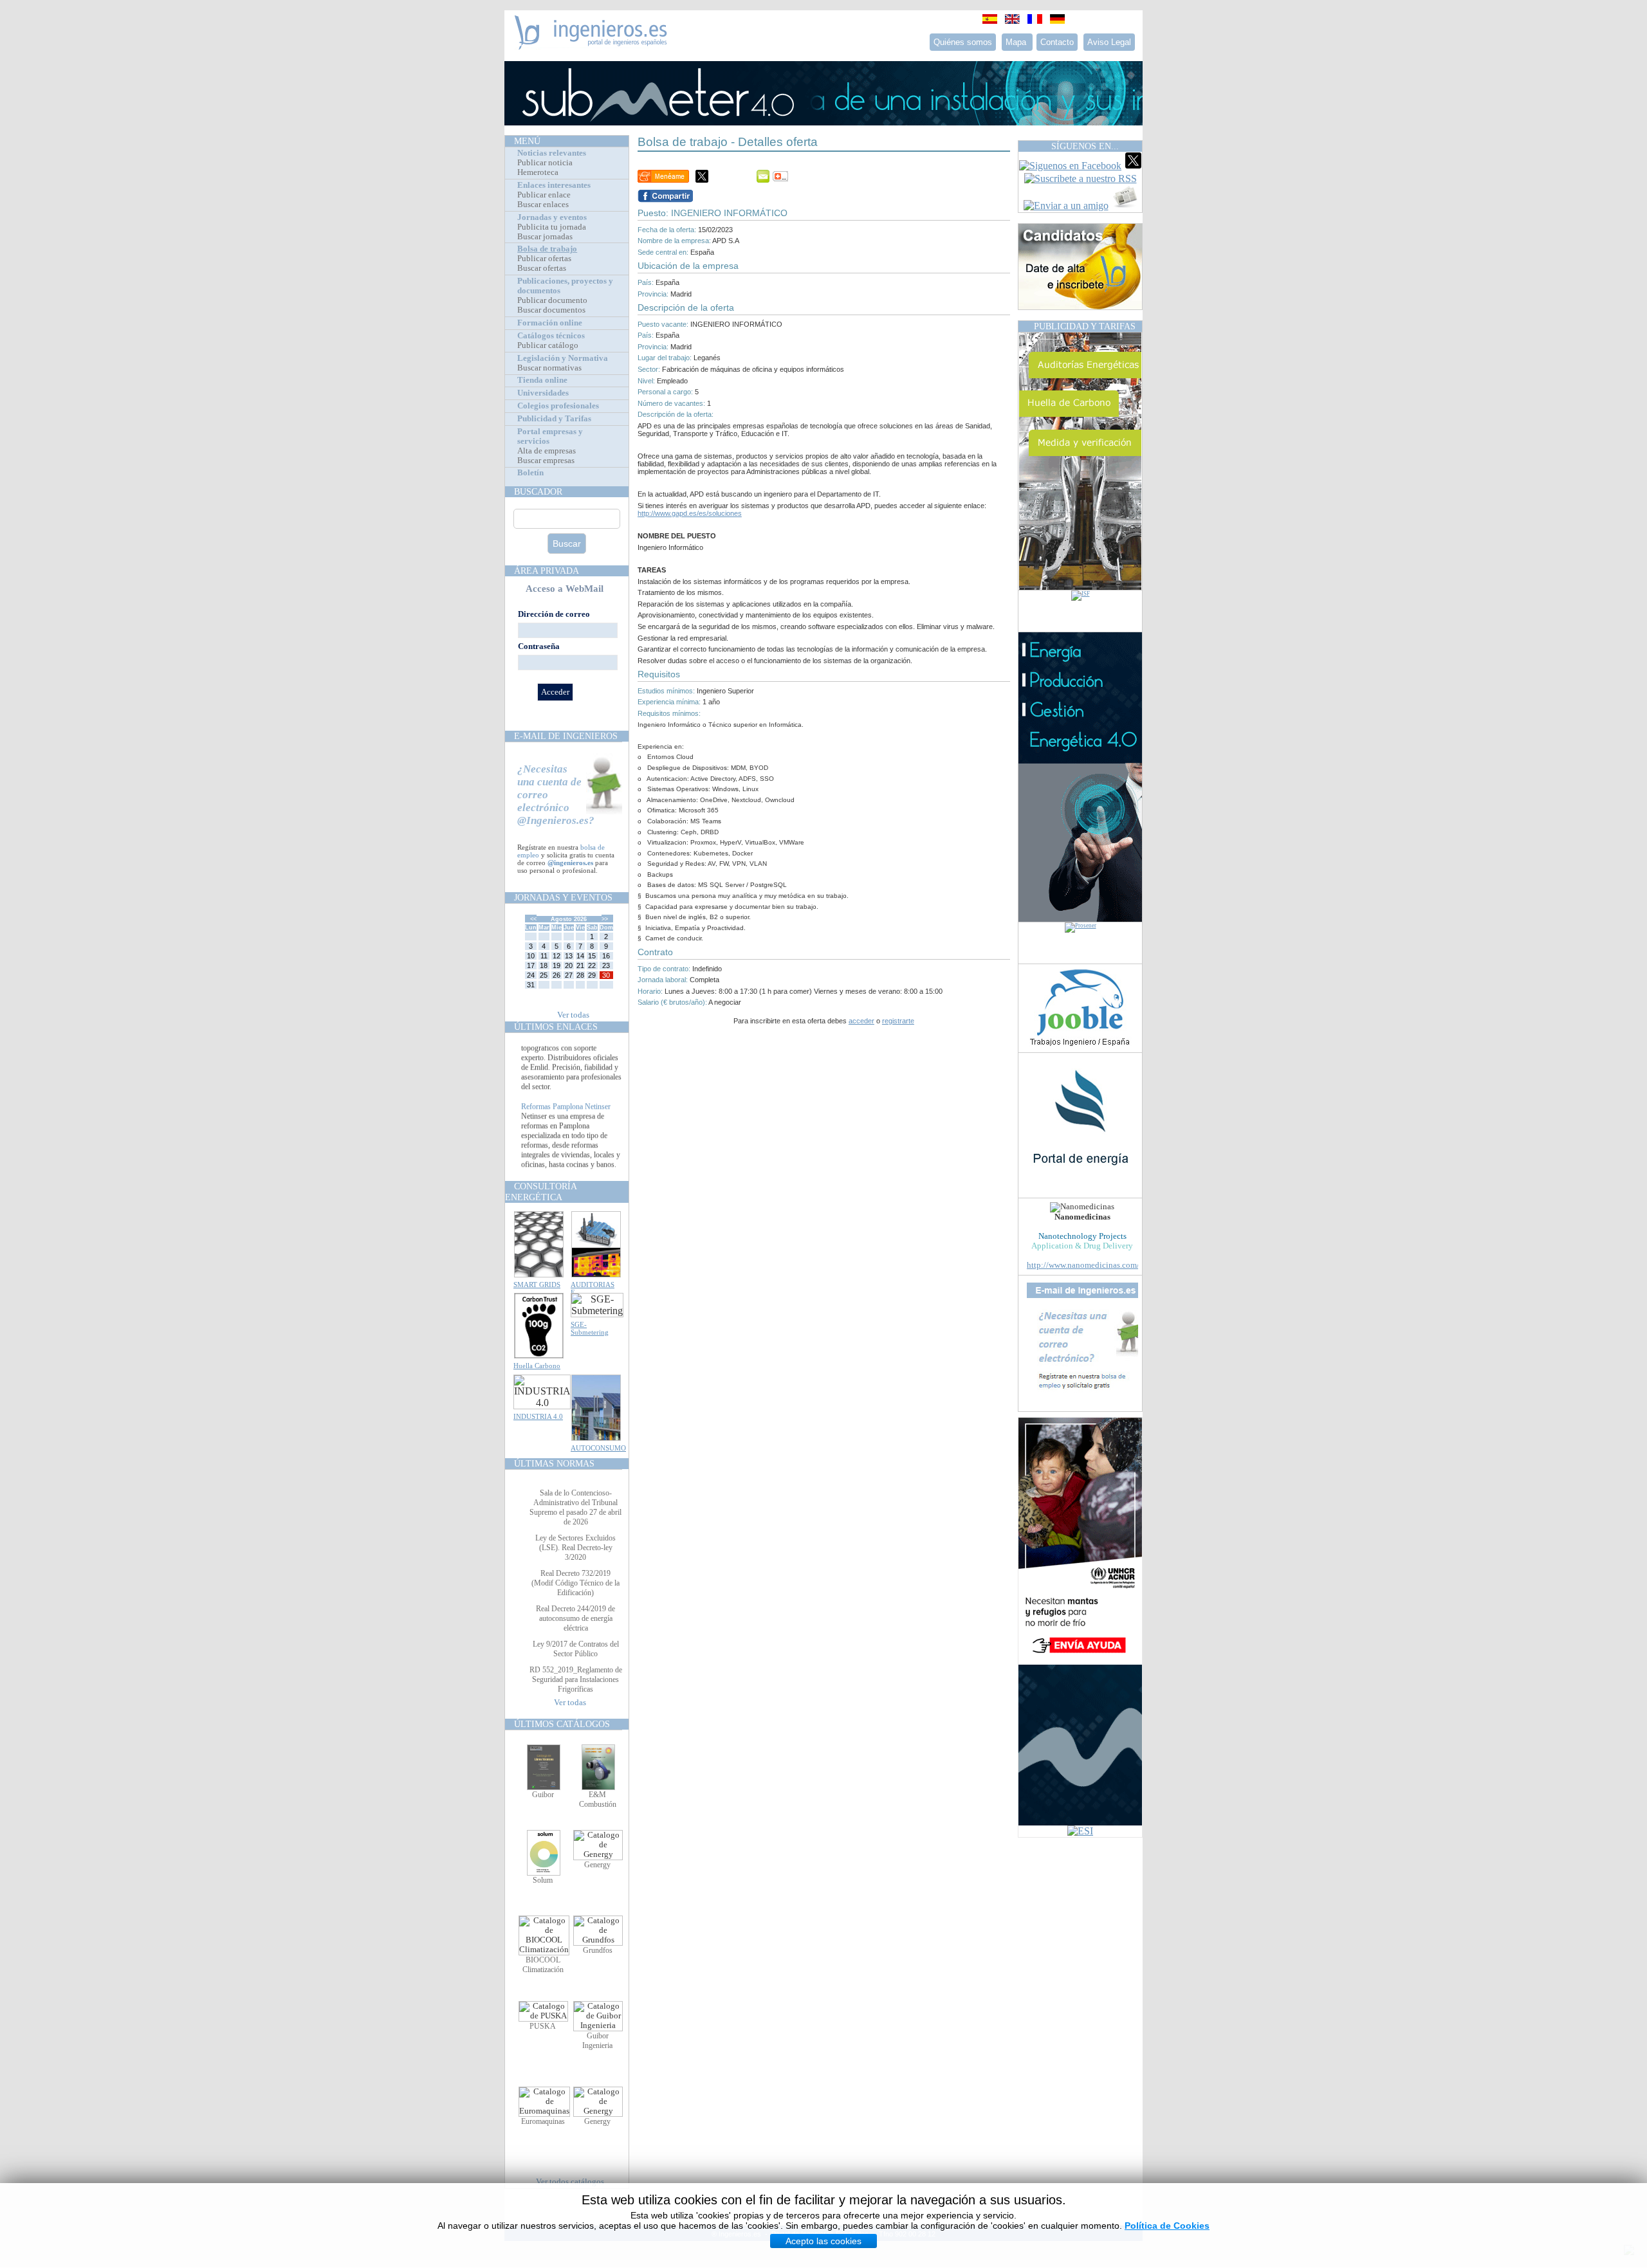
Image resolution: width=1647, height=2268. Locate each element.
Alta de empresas (547, 451)
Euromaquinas (543, 2121)
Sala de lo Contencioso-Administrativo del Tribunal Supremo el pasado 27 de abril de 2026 (575, 1507)
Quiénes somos (963, 42)
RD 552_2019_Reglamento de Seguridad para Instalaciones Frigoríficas (576, 1679)
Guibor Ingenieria (597, 2041)
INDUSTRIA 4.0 (538, 1416)
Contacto (1057, 42)
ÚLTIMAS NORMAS (554, 1463)
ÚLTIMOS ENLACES (556, 1027)
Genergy (597, 1865)
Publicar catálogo (548, 345)
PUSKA (543, 2026)
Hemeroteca (538, 172)
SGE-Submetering (590, 1328)
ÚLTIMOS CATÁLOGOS (562, 1724)
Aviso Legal (1109, 42)
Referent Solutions (549, 1051)
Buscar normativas (549, 368)
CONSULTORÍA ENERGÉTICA (541, 1192)
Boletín (530, 473)
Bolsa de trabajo (547, 249)
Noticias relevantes (552, 153)
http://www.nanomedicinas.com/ (1083, 1265)
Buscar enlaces (543, 205)
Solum (543, 1880)
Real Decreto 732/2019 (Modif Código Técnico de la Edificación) (575, 1583)
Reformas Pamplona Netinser (566, 1129)
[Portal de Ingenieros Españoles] (591, 46)
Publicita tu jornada (552, 227)
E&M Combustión (598, 1799)
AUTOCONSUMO (598, 1448)
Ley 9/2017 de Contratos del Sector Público (576, 1649)
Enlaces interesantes (554, 185)
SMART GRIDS (537, 1285)
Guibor (543, 1795)
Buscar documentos (551, 310)
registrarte (898, 1021)
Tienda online (542, 380)
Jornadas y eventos (552, 217)
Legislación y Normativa (563, 358)
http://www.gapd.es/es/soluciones (690, 513)
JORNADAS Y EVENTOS (563, 897)
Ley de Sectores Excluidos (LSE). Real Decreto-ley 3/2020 (575, 1548)
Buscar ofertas (542, 268)
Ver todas (573, 1015)
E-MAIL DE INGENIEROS (566, 736)
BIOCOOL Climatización (543, 1965)
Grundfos (598, 1950)
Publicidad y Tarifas (554, 419)
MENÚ (527, 141)
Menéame (663, 176)
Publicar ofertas (544, 259)
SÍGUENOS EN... (1085, 146)
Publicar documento (552, 300)
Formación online (550, 323)
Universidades (543, 393)
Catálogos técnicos (551, 336)
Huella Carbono (537, 1366)
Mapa (1017, 42)
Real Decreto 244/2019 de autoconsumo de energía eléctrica (575, 1618)
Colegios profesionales (558, 406)
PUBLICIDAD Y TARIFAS (1085, 326)
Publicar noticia (545, 163)
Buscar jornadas (545, 237)
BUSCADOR (538, 491)
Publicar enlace (544, 195)
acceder (861, 1021)
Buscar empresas (546, 461)
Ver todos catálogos (570, 2182)
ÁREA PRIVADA (547, 571)
